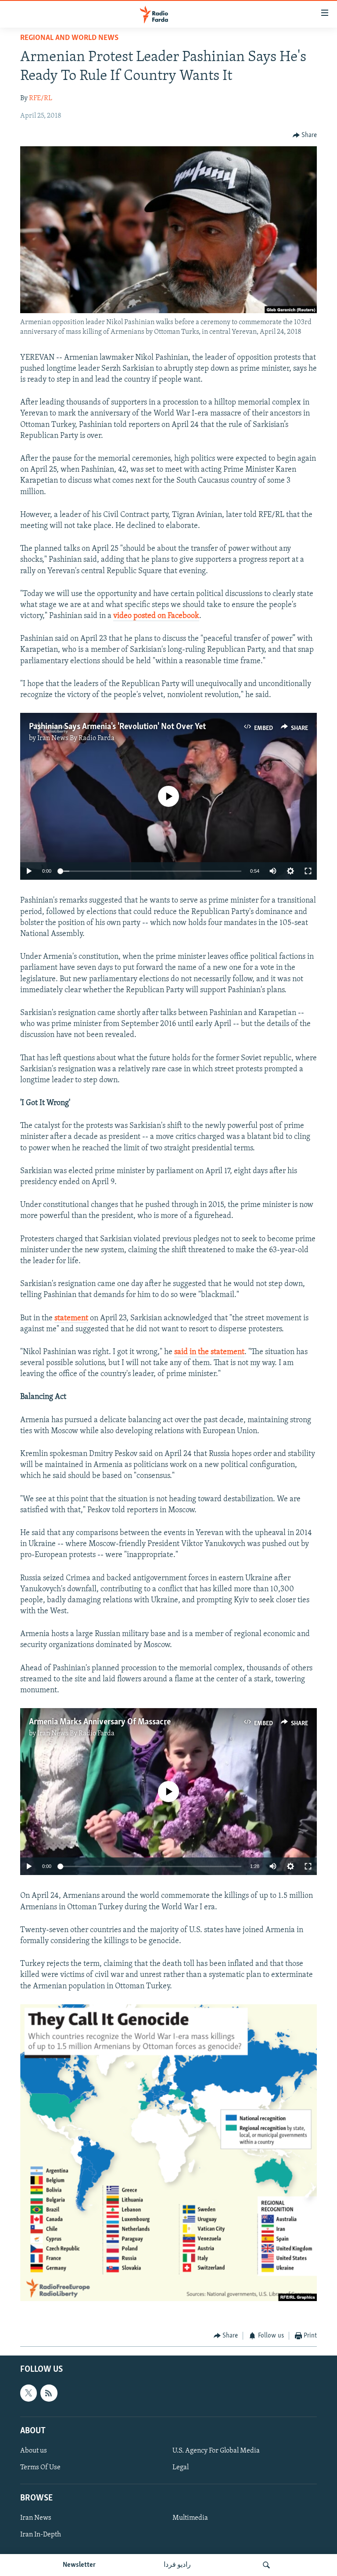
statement (71, 1319)
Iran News (36, 2518)
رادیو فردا (177, 2565)
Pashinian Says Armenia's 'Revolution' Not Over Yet (117, 727)
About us (34, 2451)
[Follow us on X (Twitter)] (29, 2393)
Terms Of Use (40, 2468)
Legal (181, 2468)
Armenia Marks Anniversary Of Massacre (100, 1722)
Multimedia (190, 2518)
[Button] (305, 135)
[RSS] (49, 2393)
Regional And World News (69, 38)
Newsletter (79, 2565)
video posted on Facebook (156, 616)
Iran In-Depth (41, 2535)
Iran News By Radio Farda (76, 738)
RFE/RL (41, 98)
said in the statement (209, 1352)
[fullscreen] (308, 871)
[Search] (266, 2565)
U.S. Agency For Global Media (216, 2451)
